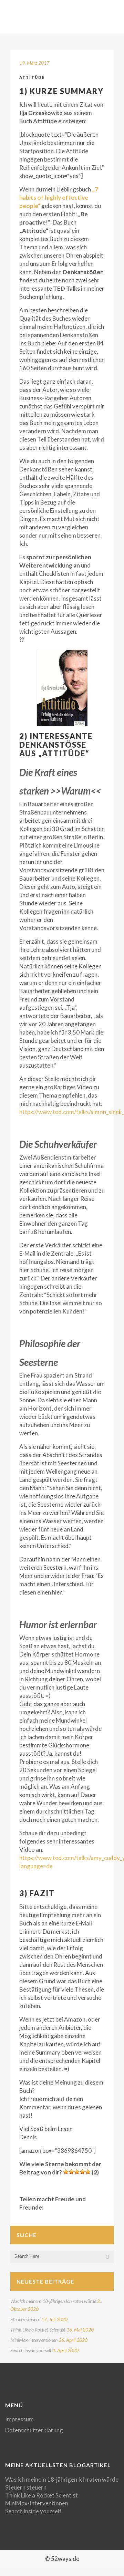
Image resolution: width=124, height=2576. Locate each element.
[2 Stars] (71, 2172)
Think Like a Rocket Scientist (38, 2330)
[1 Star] (66, 2172)
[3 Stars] (77, 2172)
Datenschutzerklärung (34, 2430)
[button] (62, 688)
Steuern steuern (25, 2319)
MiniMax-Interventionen (34, 2340)
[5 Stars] (88, 2172)
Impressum (19, 2419)
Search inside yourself (31, 2350)
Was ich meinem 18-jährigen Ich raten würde (53, 2301)
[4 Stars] (82, 2172)
